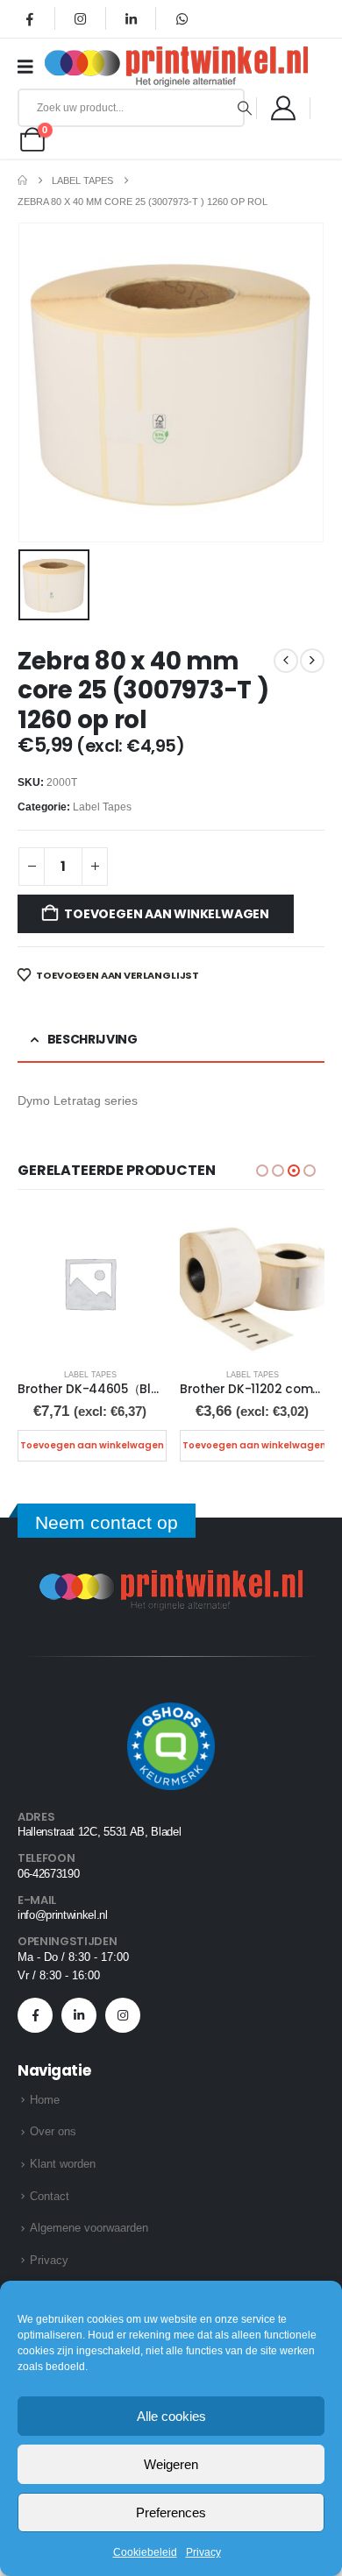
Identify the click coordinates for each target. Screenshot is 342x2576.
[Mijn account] (283, 108)
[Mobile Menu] (31, 67)
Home (45, 2100)
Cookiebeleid (145, 2552)
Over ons (53, 2131)
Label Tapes (102, 807)
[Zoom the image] (171, 1580)
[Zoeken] (245, 108)
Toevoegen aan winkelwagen (167, 914)
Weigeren (171, 2464)
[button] (262, 1171)
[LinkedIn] (131, 18)
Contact (50, 2196)
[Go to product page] (90, 1283)
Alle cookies (171, 2416)
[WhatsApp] (182, 18)
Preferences (171, 2512)
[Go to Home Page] (22, 180)
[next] (312, 661)
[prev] (286, 661)
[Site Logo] (176, 67)
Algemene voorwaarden (89, 2228)
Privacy (203, 2552)
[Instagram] (81, 18)
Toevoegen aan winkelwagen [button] (92, 1445)
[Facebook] (30, 18)
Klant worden (63, 2164)
